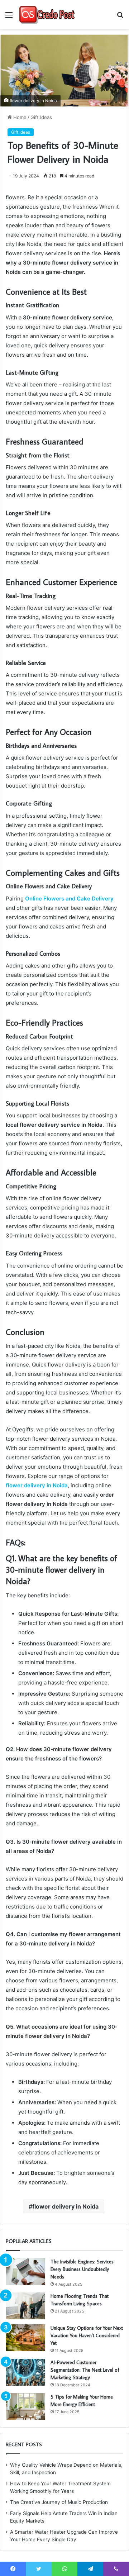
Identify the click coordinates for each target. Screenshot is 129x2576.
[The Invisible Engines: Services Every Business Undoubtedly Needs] (25, 2271)
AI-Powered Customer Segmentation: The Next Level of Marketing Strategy (85, 2370)
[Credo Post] (47, 15)
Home (19, 117)
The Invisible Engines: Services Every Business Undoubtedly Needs (82, 2269)
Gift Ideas (41, 117)
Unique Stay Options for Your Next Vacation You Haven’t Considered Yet (87, 2335)
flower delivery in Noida (65, 2206)
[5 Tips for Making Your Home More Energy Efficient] (25, 2407)
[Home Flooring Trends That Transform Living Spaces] (25, 2306)
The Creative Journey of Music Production (59, 2502)
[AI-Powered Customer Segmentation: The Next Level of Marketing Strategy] (25, 2372)
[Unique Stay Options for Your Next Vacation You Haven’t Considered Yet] (25, 2338)
